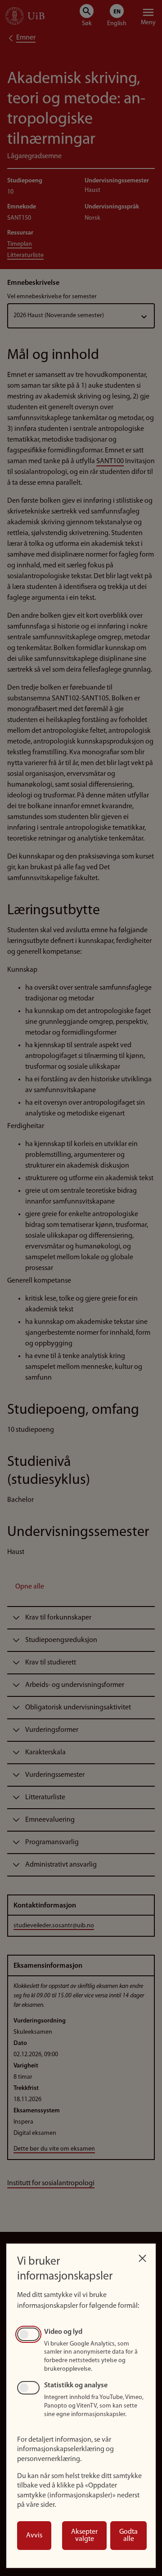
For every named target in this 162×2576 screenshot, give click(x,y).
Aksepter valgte (84, 2536)
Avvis (34, 2536)
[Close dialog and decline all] (142, 2256)
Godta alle (128, 2536)
